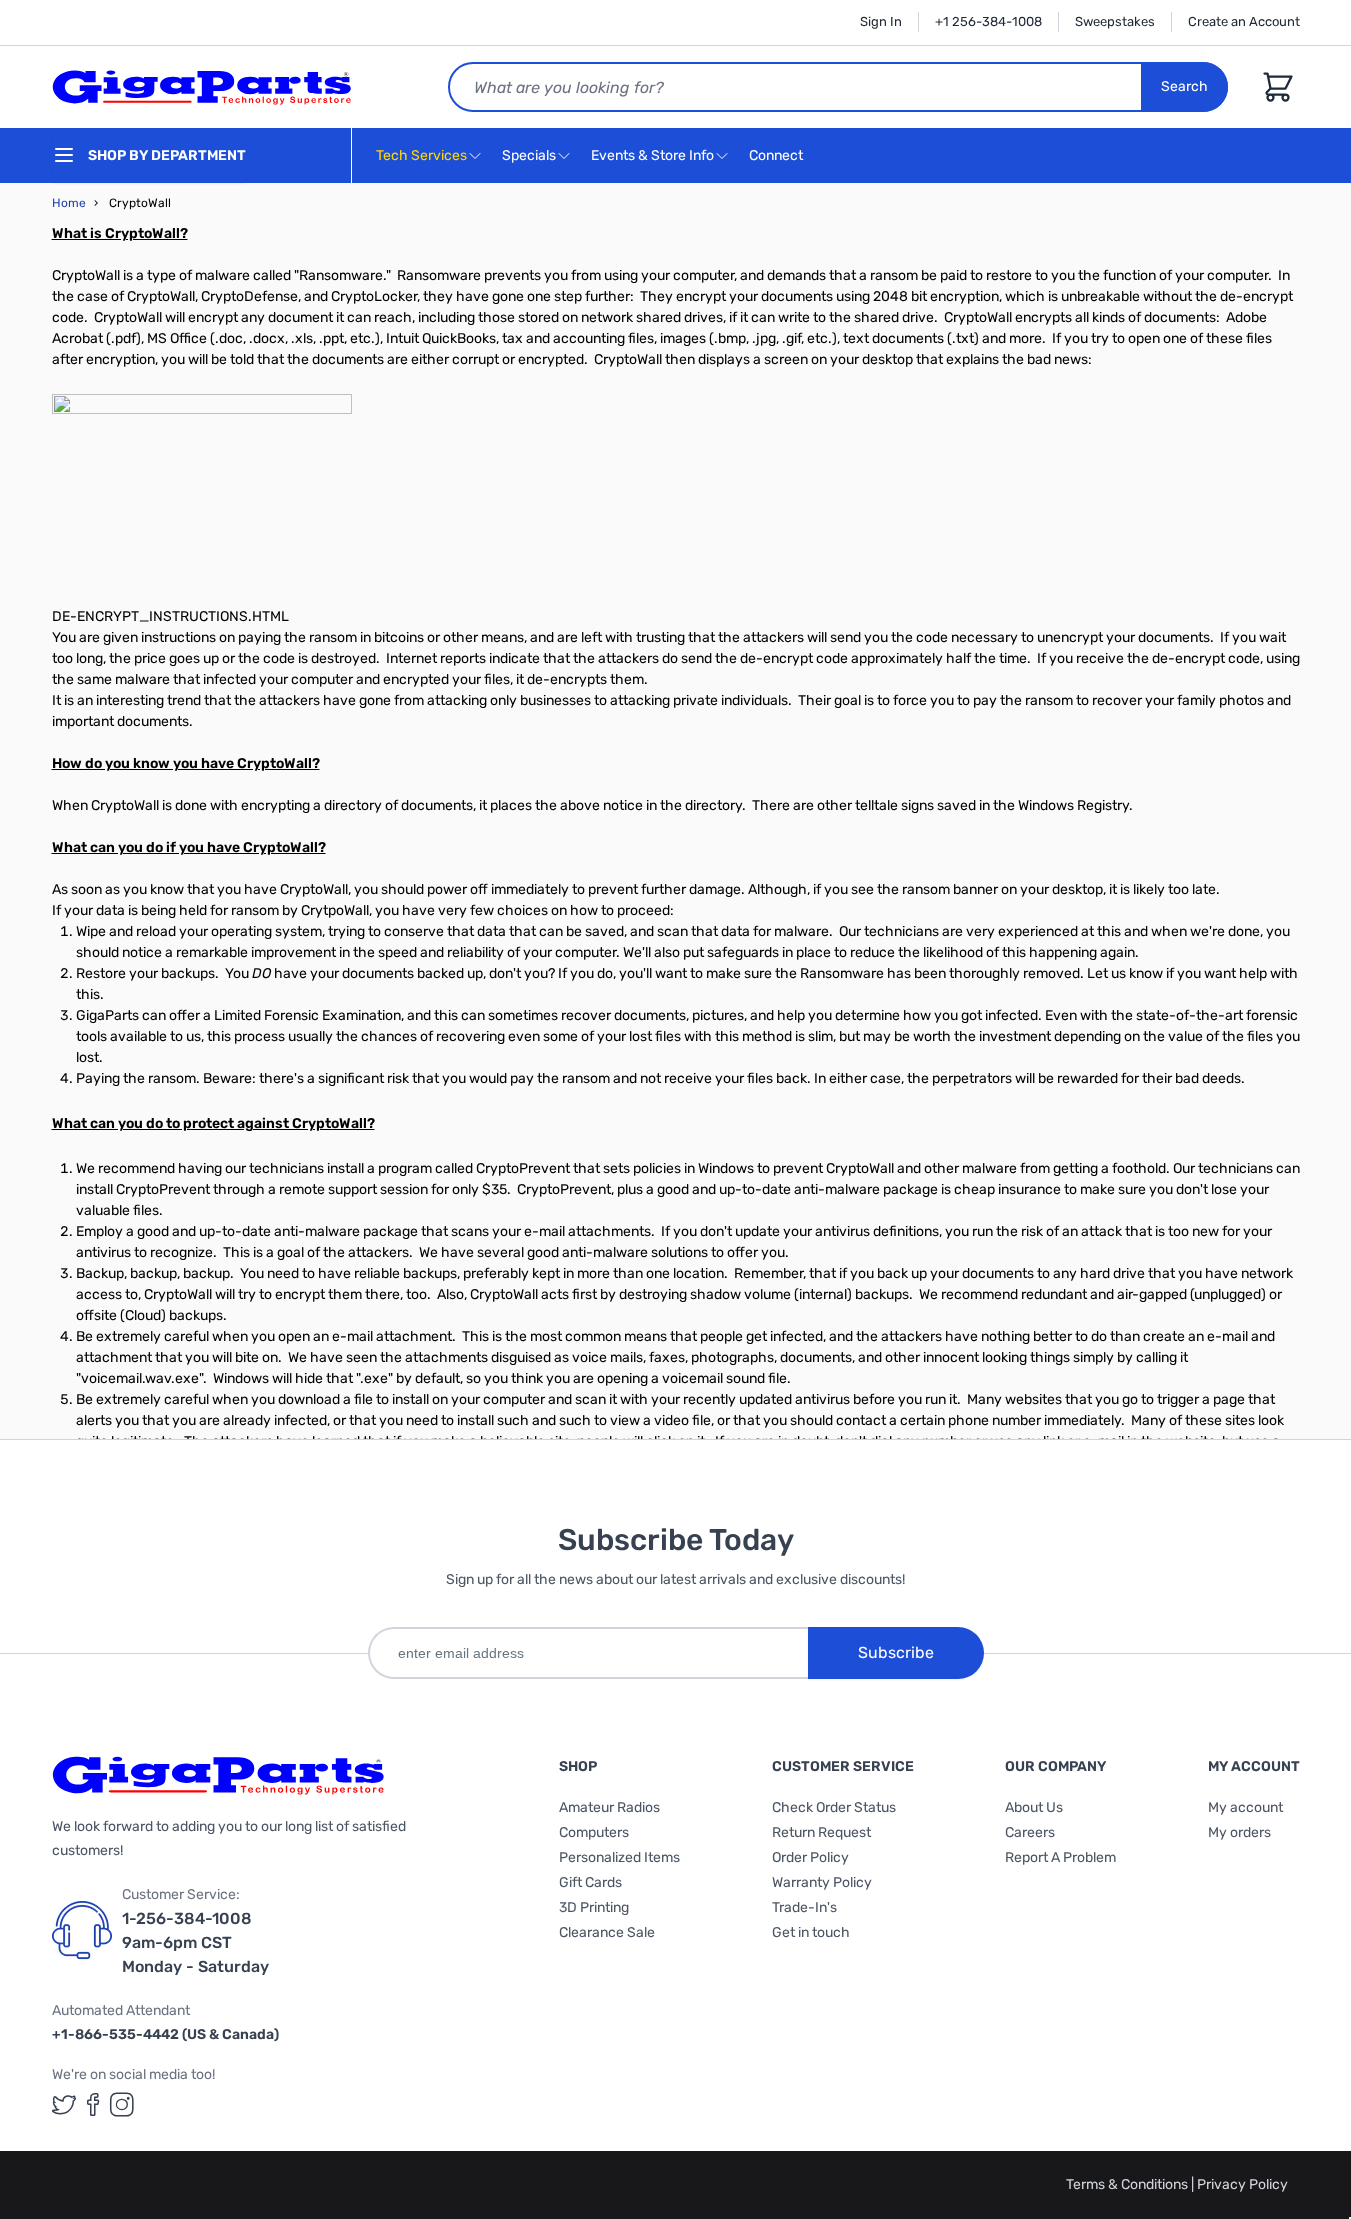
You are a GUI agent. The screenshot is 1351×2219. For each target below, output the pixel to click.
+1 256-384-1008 (988, 21)
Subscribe (896, 1652)
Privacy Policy (1242, 2184)
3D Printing (594, 1907)
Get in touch (811, 1932)
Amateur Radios (609, 1807)
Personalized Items (619, 1857)
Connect (777, 155)
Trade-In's (804, 1907)
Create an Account (1244, 21)
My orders (1239, 1832)
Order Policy (810, 1857)
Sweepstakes (1115, 21)
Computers (594, 1832)
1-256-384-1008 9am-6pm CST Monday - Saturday (195, 1942)
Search (1184, 86)
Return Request (821, 1832)
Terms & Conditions (1128, 2184)
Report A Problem (1060, 1857)
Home (69, 203)
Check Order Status (834, 1807)
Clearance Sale (607, 1932)
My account (1245, 1807)
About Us (1034, 1807)
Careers (1030, 1832)
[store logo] (202, 87)
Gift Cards (590, 1882)
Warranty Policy (822, 1882)
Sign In (881, 21)
